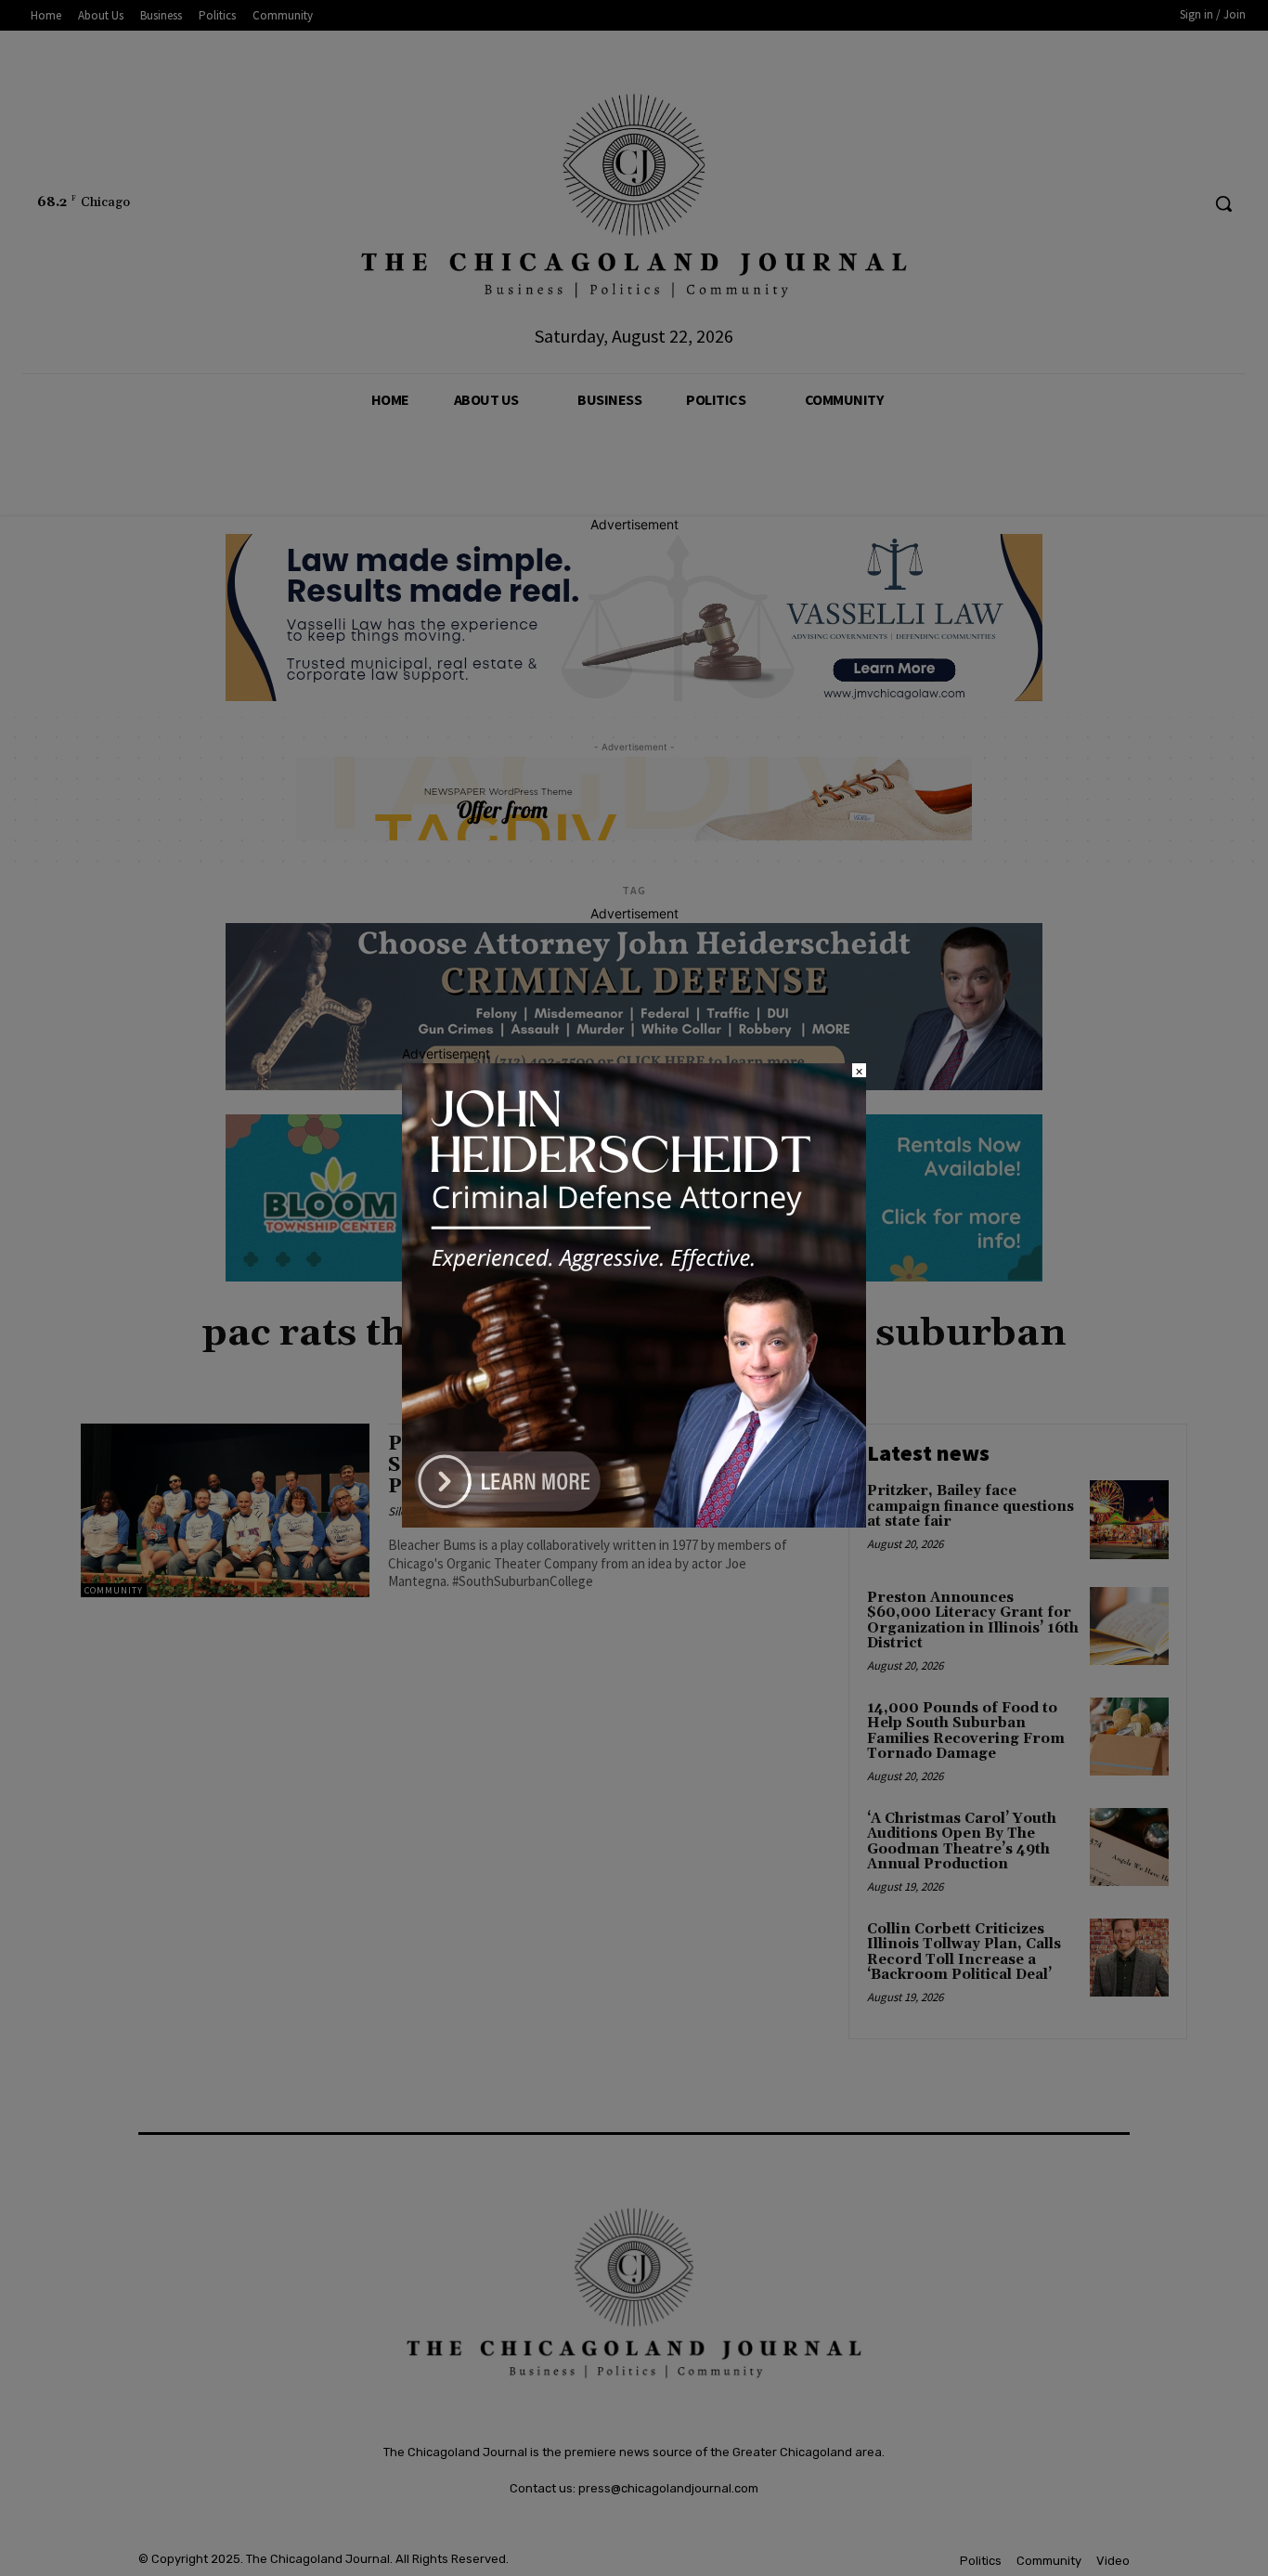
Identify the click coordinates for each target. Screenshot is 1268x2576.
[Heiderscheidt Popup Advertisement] (634, 1522)
